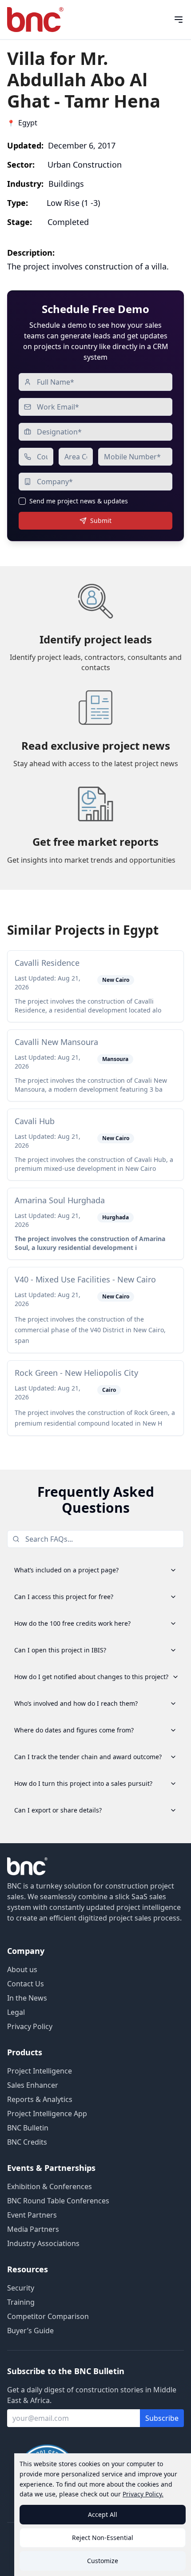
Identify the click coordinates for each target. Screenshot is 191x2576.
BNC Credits (27, 2142)
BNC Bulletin (28, 2128)
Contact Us (26, 1984)
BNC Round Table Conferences (58, 2201)
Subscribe (162, 2418)
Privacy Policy (30, 2026)
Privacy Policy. (143, 2494)
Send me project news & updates (79, 501)
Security (21, 2288)
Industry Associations (43, 2243)
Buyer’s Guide (30, 2331)
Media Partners (33, 2229)
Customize (103, 2561)
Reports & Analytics (40, 2099)
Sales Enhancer (33, 2085)
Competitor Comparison (48, 2316)
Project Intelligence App (47, 2114)
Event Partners (32, 2215)
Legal (16, 2012)
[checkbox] (22, 501)
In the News (27, 1998)
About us (22, 1969)
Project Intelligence (40, 2071)
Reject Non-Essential (103, 2538)
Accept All (103, 2514)
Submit (101, 520)
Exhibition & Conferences (50, 2186)
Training (21, 2302)
